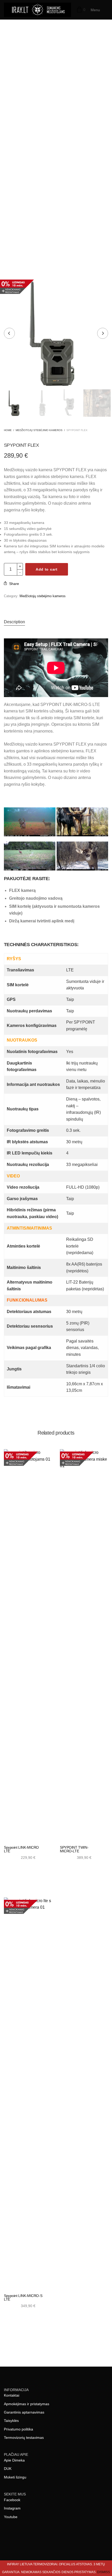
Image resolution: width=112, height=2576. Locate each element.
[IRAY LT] (38, 10)
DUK (8, 2469)
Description (14, 622)
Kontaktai (12, 2395)
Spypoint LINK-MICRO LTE (21, 1849)
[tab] (56, 622)
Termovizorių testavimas (24, 2438)
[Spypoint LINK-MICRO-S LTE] (28, 2093)
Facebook (12, 2500)
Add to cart (47, 569)
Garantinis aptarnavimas (24, 2412)
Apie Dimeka (14, 2460)
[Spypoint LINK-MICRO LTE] (28, 1645)
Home (8, 430)
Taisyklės (11, 2421)
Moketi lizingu (15, 2477)
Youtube (11, 2517)
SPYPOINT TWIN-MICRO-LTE (74, 1849)
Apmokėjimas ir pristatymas (27, 2404)
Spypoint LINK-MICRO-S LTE (23, 2297)
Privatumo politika (18, 2429)
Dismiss (104, 2572)
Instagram (12, 2508)
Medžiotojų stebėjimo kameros (39, 430)
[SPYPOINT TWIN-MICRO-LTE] (84, 1645)
